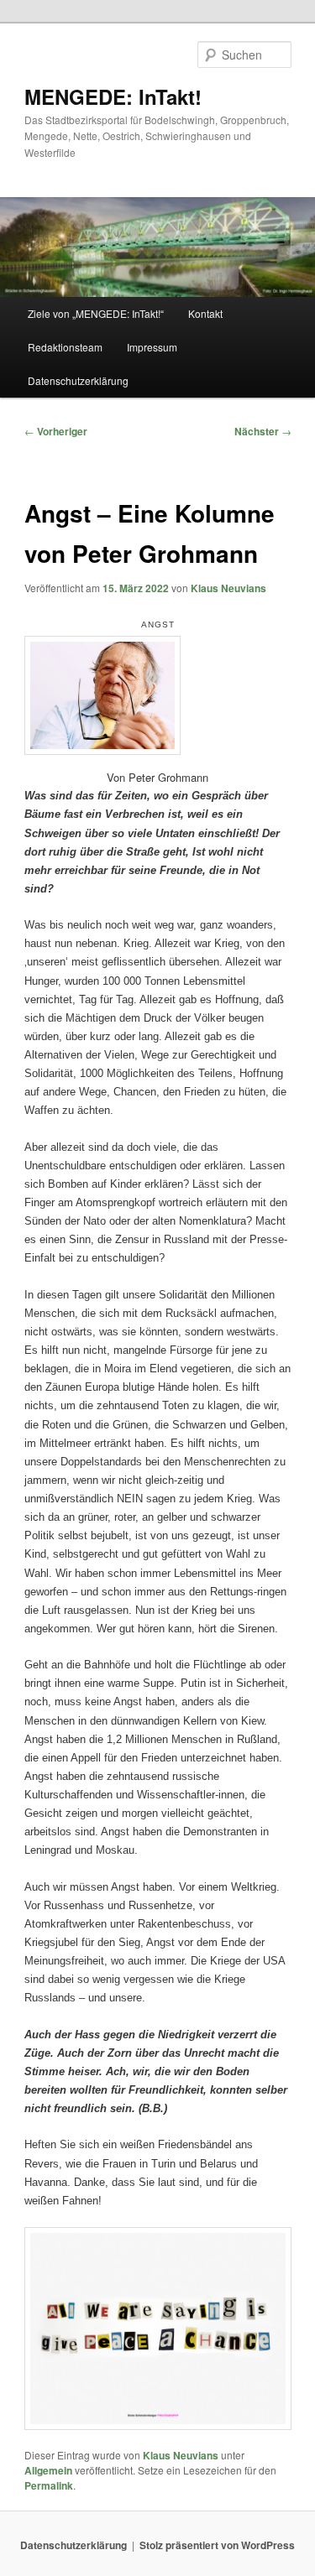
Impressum (152, 347)
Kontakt (205, 313)
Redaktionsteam (65, 347)
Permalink (49, 2485)
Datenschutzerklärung (78, 380)
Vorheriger (56, 431)
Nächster (263, 431)
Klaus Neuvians (228, 588)
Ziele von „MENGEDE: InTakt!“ (96, 313)
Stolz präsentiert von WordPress (217, 2545)
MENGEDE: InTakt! (113, 96)
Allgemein (48, 2470)
